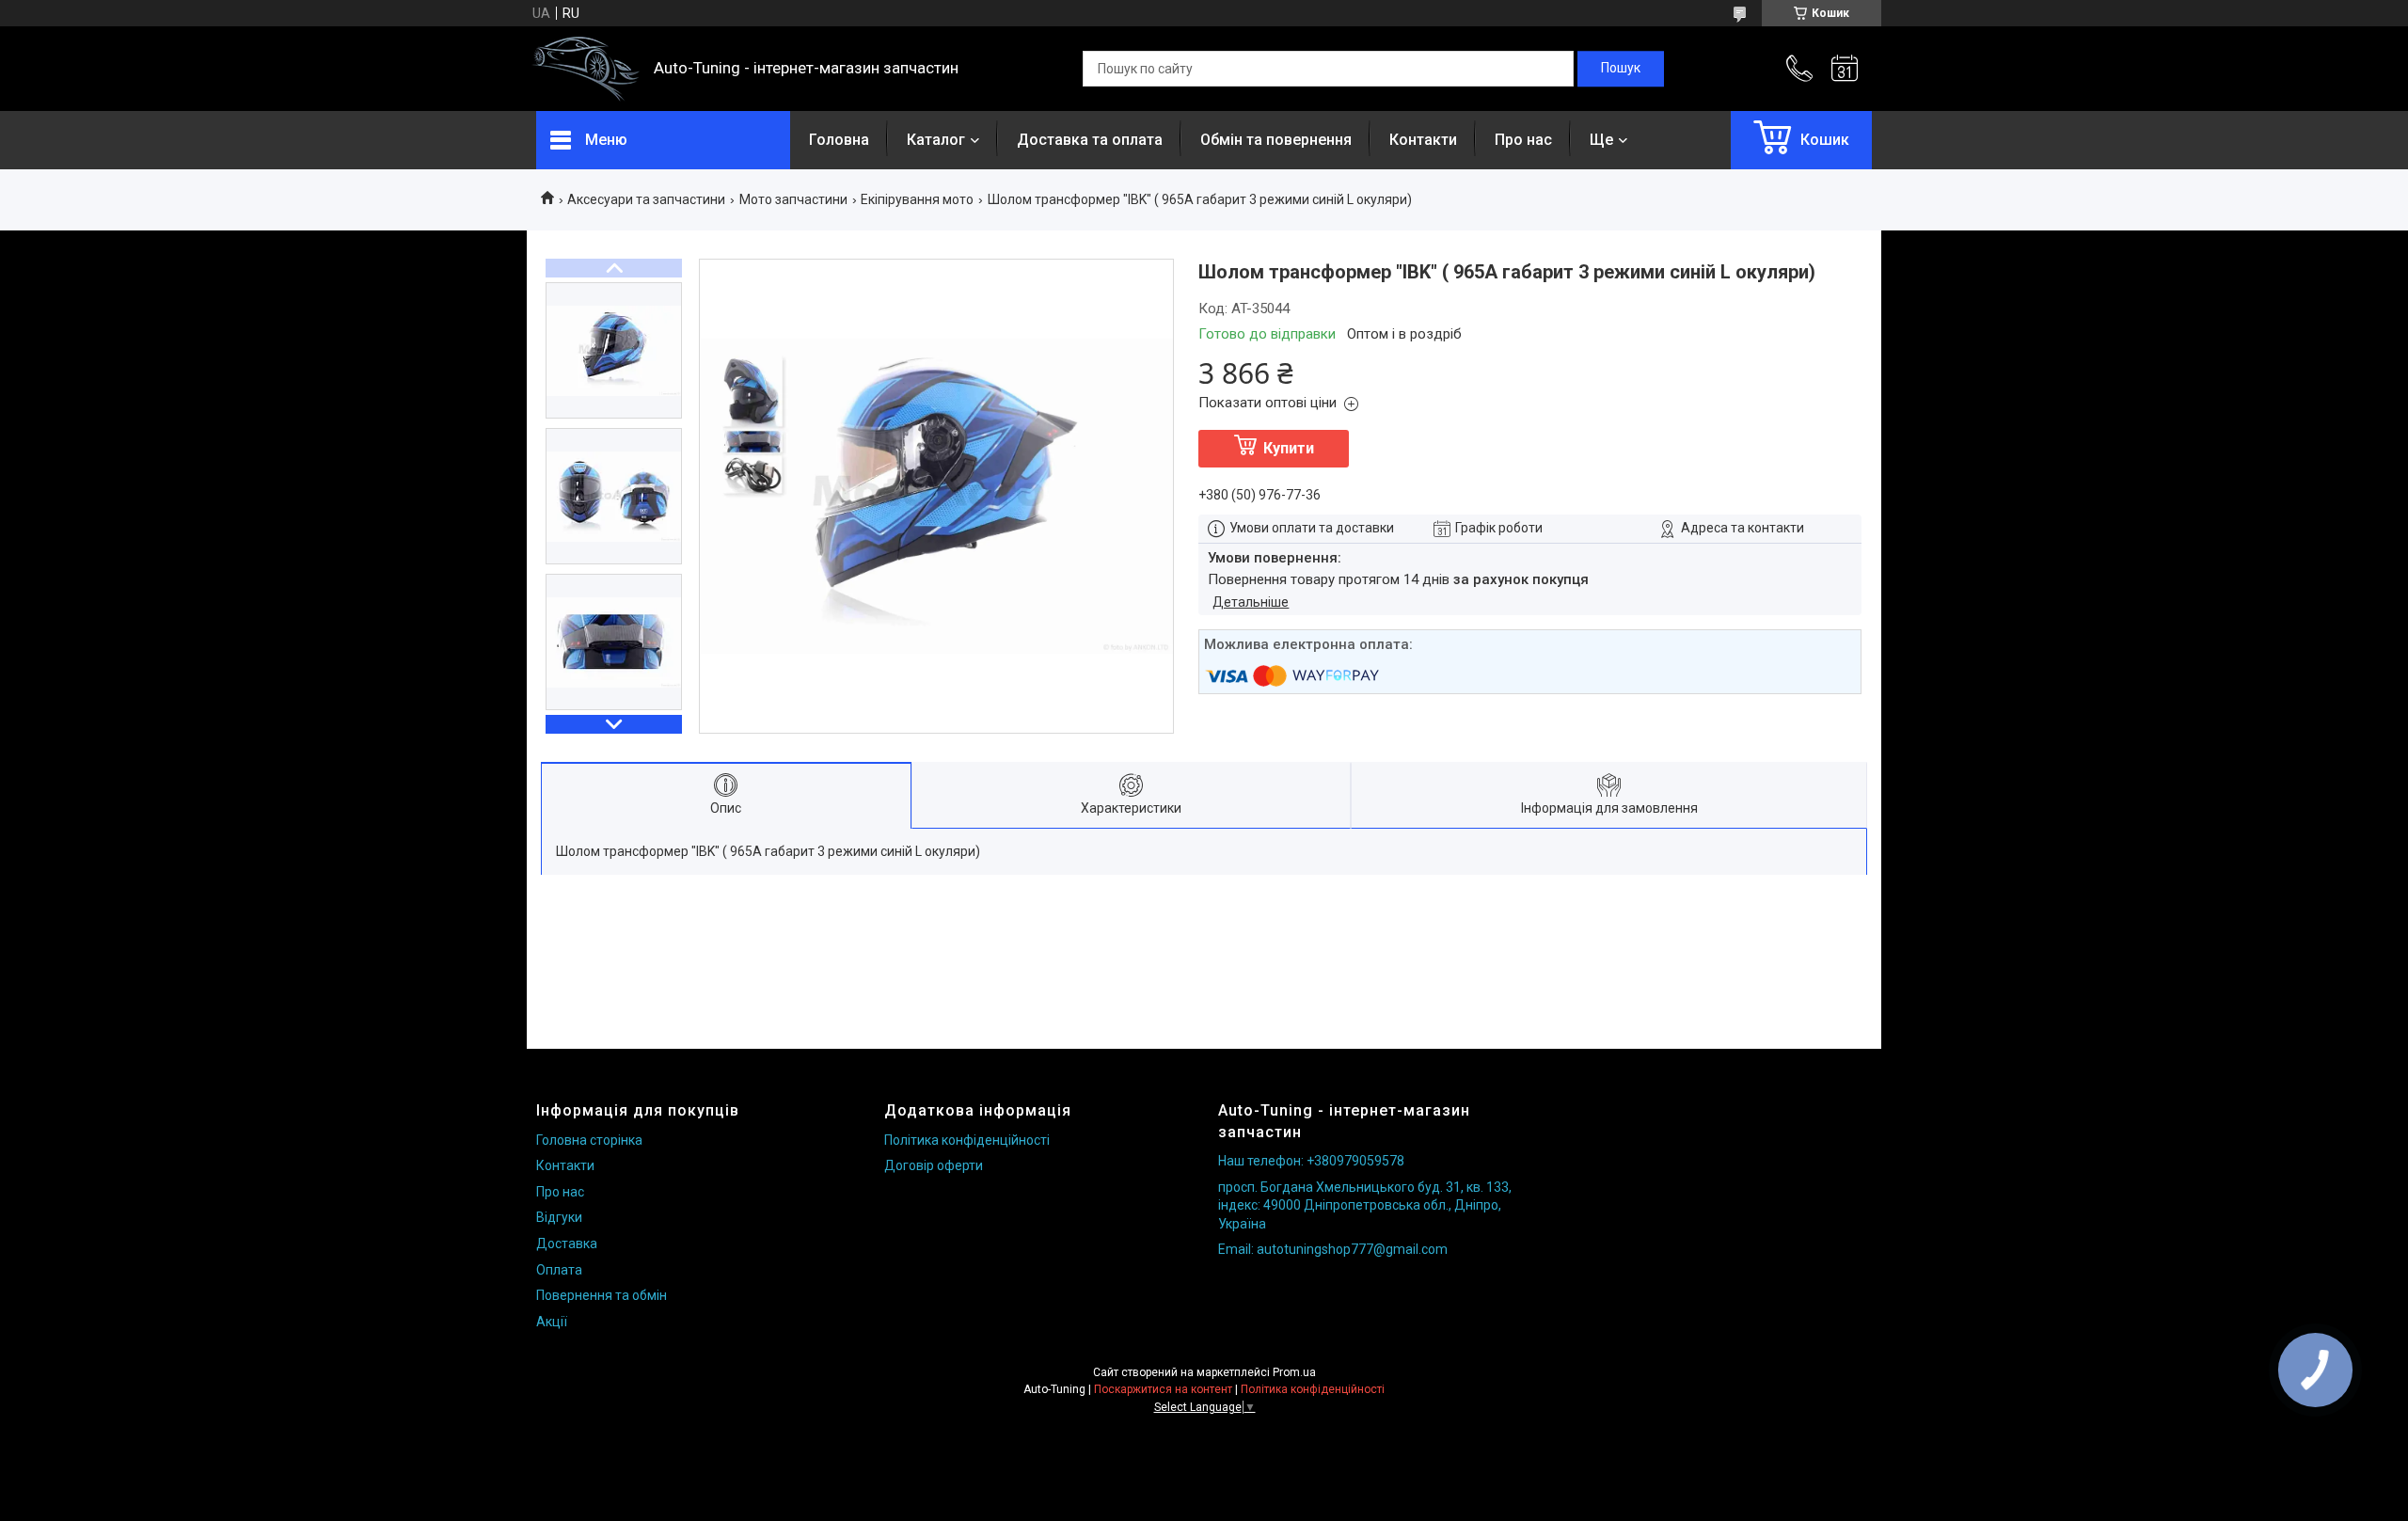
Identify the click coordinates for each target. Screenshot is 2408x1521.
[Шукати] (1621, 69)
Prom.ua (1294, 1372)
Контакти (1423, 140)
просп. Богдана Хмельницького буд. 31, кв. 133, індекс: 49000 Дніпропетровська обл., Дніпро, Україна (1365, 1205)
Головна (839, 140)
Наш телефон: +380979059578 (1311, 1161)
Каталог (936, 140)
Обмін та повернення (1276, 140)
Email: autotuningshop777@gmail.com (1333, 1249)
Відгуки (559, 1217)
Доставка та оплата (1090, 140)
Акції (552, 1322)
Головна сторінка (589, 1140)
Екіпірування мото (917, 199)
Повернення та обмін (602, 1295)
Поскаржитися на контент (1163, 1389)
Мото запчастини (793, 199)
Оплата (559, 1270)
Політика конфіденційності (967, 1140)
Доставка (567, 1244)
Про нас (1523, 140)
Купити (1289, 448)
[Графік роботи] (1845, 69)
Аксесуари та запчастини (646, 199)
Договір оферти (934, 1165)
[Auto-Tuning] (586, 69)
